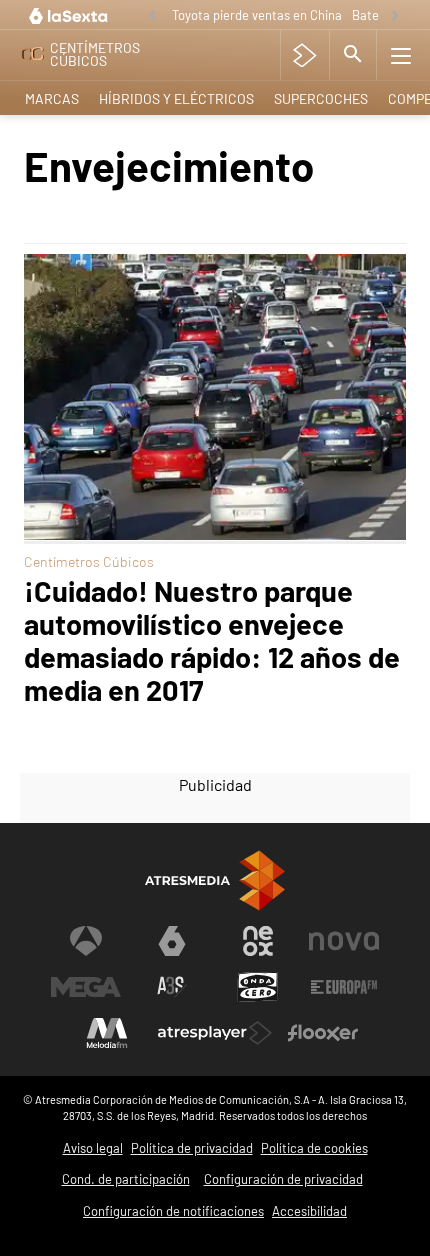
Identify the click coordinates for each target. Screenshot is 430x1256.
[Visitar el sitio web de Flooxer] (323, 1033)
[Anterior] (152, 16)
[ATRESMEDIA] (215, 880)
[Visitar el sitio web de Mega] (86, 987)
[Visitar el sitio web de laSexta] (172, 941)
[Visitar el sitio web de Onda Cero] (258, 987)
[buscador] (353, 55)
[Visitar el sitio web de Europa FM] (344, 987)
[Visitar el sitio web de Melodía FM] (107, 1033)
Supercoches (321, 98)
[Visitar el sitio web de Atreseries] (172, 987)
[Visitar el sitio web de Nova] (344, 941)
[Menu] (401, 55)
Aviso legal (93, 1148)
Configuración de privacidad (283, 1179)
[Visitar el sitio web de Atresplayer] (215, 1033)
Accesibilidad (309, 1211)
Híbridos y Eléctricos (176, 98)
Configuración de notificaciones (173, 1211)
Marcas (52, 98)
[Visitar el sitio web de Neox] (258, 941)
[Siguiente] (395, 16)
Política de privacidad (192, 1148)
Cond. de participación (126, 1179)
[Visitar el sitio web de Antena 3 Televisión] (86, 941)
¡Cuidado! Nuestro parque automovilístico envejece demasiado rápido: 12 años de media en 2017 (212, 640)
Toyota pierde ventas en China (257, 15)
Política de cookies (314, 1148)
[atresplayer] (304, 55)
